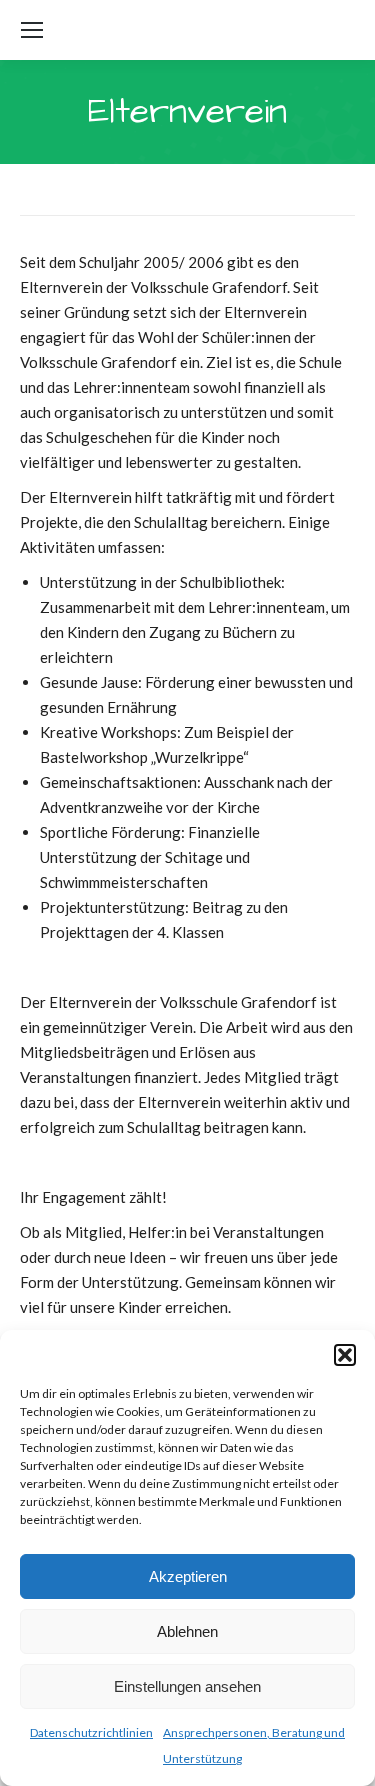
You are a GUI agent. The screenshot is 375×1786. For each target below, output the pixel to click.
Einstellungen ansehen (187, 1686)
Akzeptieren (188, 1576)
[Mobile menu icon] (32, 30)
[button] (345, 1355)
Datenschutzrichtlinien (91, 1732)
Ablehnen (187, 1631)
